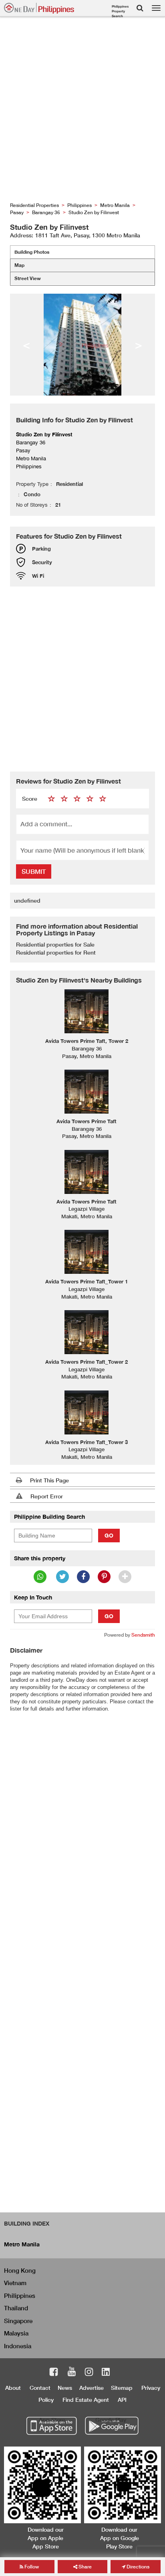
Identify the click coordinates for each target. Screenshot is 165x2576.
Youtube (72, 2373)
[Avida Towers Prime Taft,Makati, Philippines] (87, 1172)
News (65, 2388)
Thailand (16, 2308)
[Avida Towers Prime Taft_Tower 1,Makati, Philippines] (87, 1252)
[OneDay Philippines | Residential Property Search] (39, 8)
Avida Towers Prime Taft (87, 1121)
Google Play (111, 2420)
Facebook (54, 2373)
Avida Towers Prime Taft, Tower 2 (87, 1041)
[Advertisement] (82, 111)
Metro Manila (22, 2244)
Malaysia (16, 2333)
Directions (137, 2567)
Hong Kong (20, 2270)
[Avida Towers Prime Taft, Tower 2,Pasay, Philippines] (87, 1011)
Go (109, 1535)
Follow (31, 2567)
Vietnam (15, 2283)
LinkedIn (106, 2373)
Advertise (92, 2388)
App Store (52, 2420)
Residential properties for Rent (56, 952)
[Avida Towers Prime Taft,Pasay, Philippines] (87, 1092)
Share (85, 2567)
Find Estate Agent (86, 2400)
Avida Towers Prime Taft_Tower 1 (87, 1281)
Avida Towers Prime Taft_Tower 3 (87, 1442)
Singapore (18, 2321)
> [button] (139, 344)
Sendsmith (143, 1635)
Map (19, 265)
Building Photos (32, 252)
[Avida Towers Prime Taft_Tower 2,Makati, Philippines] (87, 1332)
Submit (34, 871)
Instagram (89, 2373)
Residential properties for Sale (55, 944)
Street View (28, 278)
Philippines (20, 2296)
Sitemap (122, 2388)
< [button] (26, 344)
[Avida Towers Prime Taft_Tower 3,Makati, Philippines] (87, 1412)
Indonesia (18, 2346)
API (122, 2400)
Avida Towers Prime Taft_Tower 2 (87, 1362)
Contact (40, 2388)
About (13, 2388)
